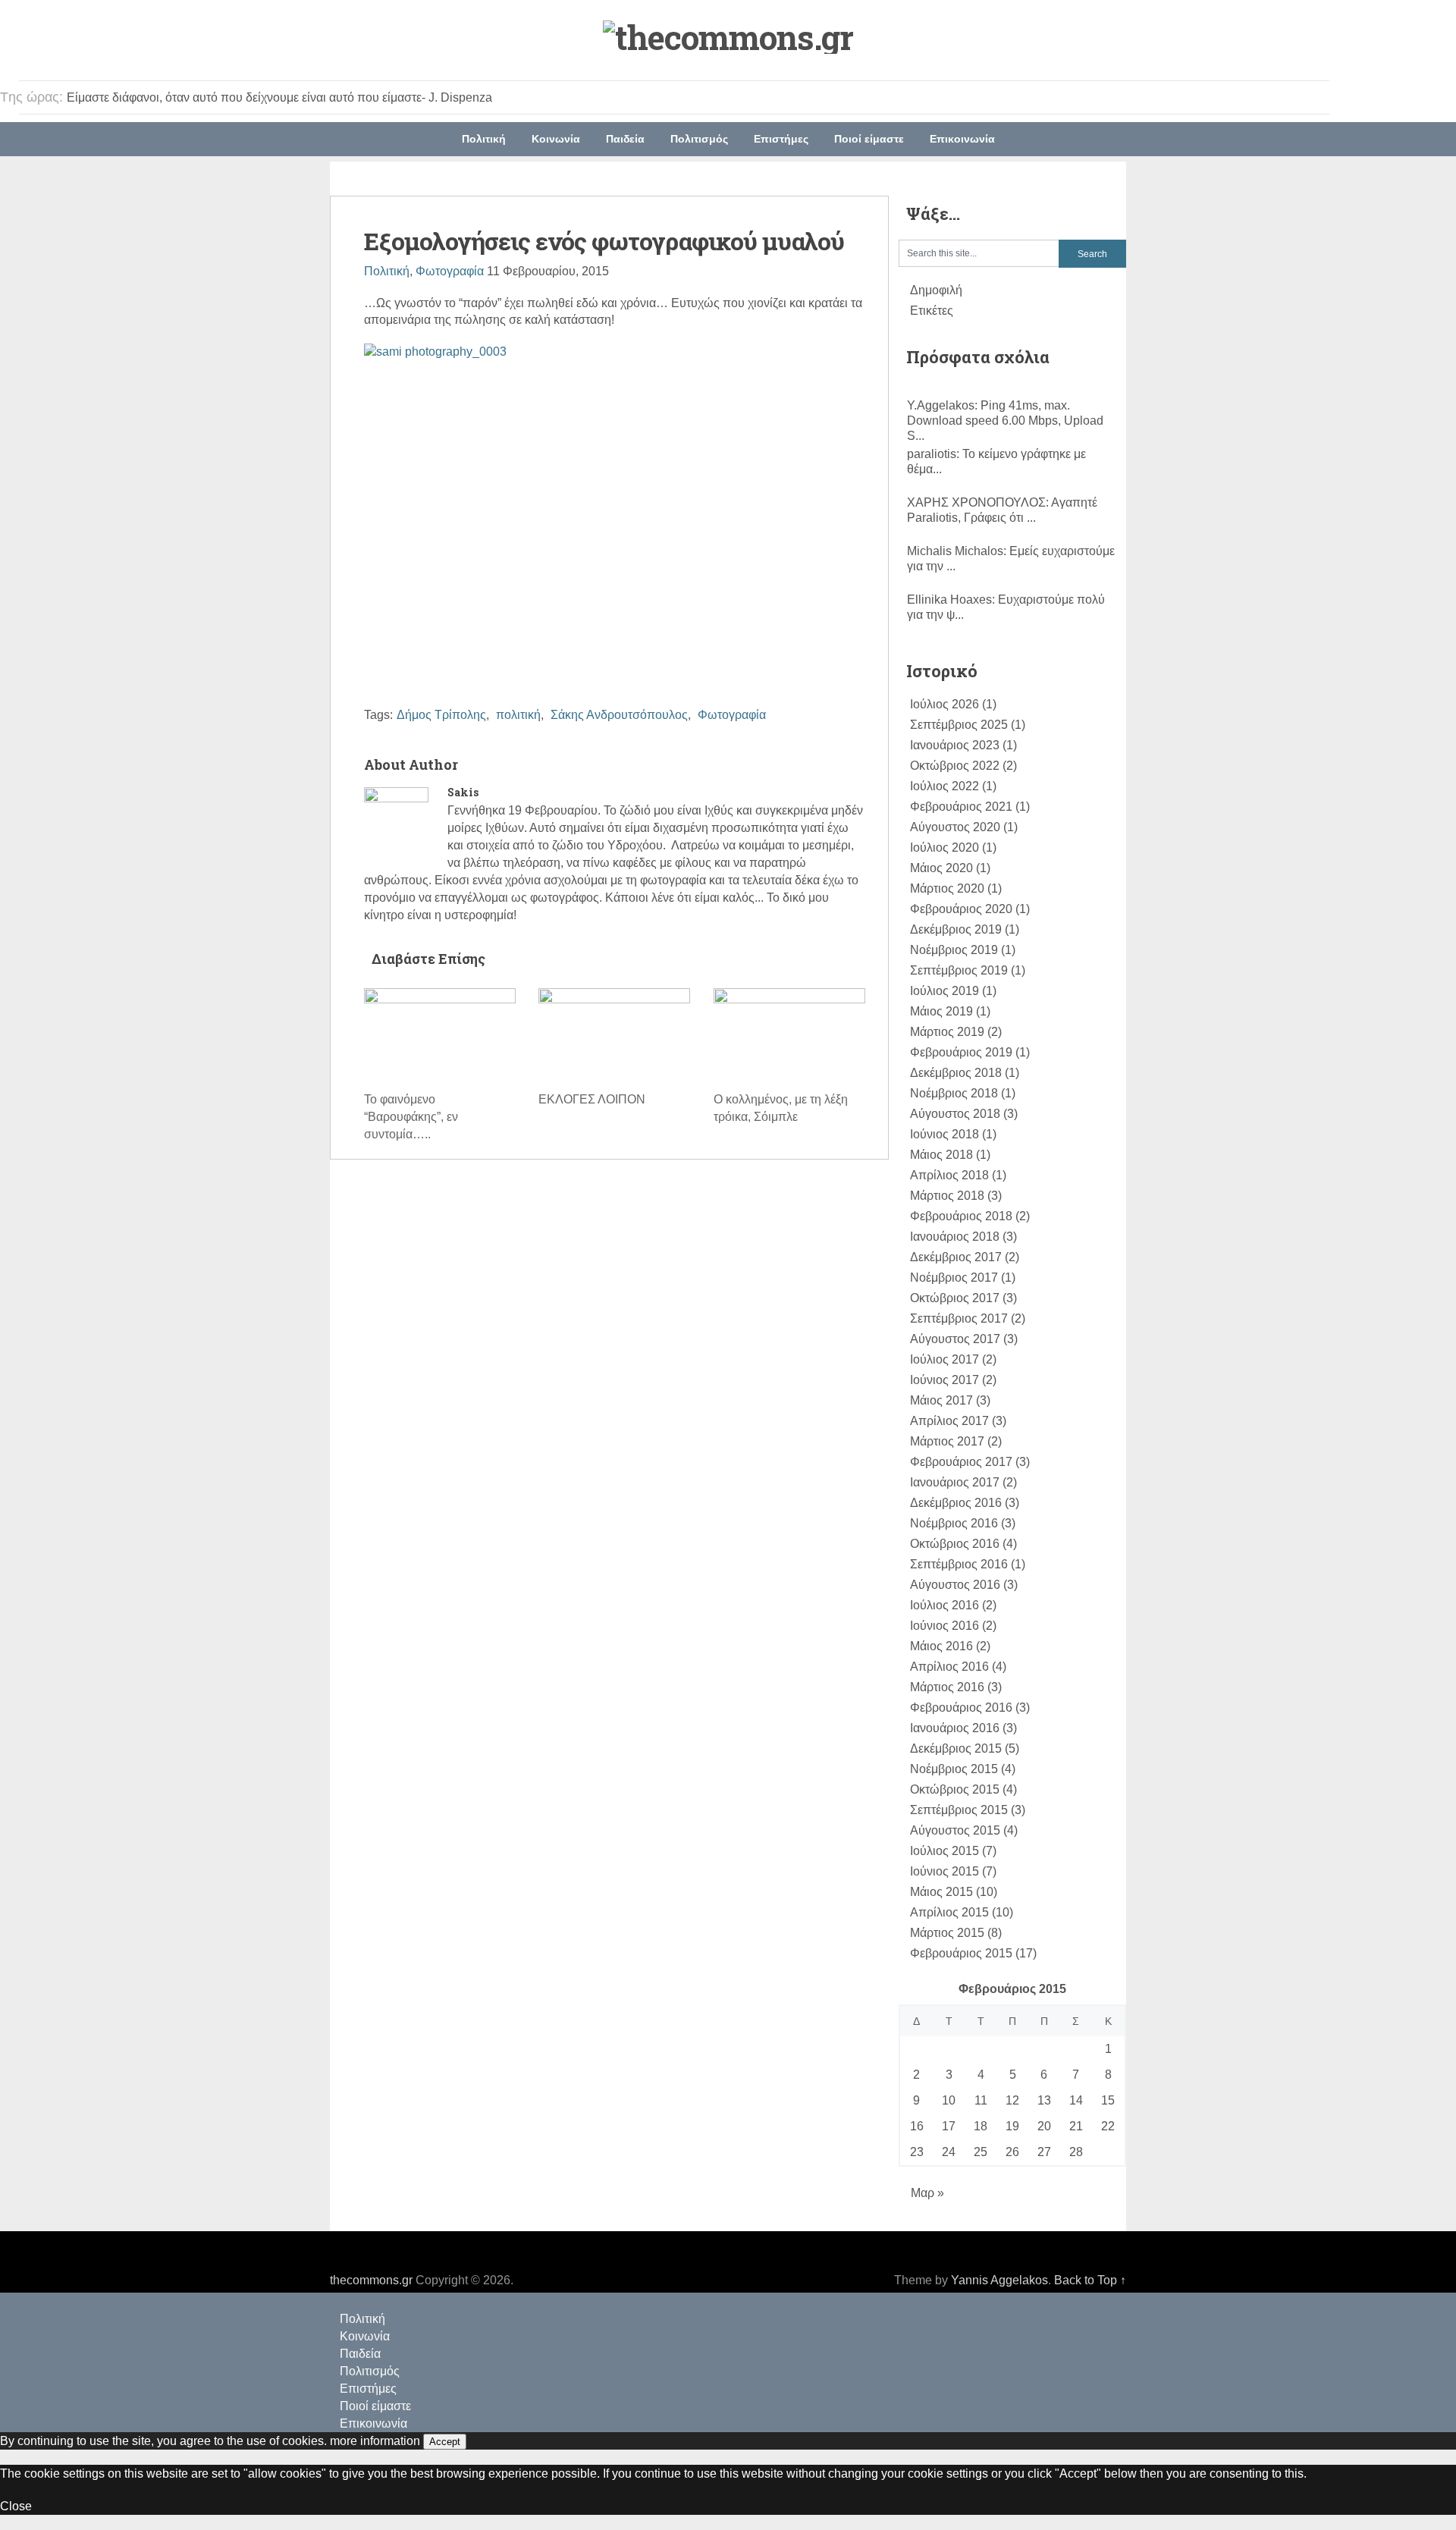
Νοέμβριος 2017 (954, 1278)
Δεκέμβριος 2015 (956, 1748)
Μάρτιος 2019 (947, 1032)
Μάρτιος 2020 (947, 888)
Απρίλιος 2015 (949, 1912)
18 (981, 2126)
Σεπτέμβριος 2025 (959, 725)
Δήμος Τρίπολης (441, 715)
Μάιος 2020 (941, 868)
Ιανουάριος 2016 (955, 1728)
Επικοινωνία (962, 139)
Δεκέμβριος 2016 (956, 1503)
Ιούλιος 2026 (945, 704)
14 (1076, 2100)
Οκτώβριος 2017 (955, 1298)
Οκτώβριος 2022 (955, 766)
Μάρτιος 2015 (947, 1933)
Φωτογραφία (450, 271)
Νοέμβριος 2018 (954, 1093)
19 (1012, 2126)
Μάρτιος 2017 (947, 1441)
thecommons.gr (371, 2280)
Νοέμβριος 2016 (954, 1523)
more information (375, 2441)
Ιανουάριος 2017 (955, 1482)
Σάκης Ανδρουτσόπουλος (619, 715)
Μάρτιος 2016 (947, 1687)
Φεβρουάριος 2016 (961, 1708)
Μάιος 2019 (941, 1011)
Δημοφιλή (936, 290)
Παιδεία (625, 139)
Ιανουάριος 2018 (955, 1237)
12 (1012, 2100)
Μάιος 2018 (941, 1155)
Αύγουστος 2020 (955, 827)
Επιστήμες (781, 139)
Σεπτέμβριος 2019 (959, 970)
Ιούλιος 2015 (945, 1851)
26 (1012, 2152)
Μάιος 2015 (941, 1892)
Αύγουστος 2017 (955, 1339)
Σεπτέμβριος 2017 (959, 1318)
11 (981, 2100)
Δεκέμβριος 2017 (956, 1257)
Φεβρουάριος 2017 (961, 1462)
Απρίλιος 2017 (949, 1421)
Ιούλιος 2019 (945, 991)
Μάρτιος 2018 (947, 1196)
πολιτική (518, 715)
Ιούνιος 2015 (945, 1871)
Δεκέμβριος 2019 (956, 929)
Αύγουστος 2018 (955, 1114)
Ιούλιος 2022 (945, 786)
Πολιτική (484, 139)
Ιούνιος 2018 (945, 1134)
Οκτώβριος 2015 (955, 1789)
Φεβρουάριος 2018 (961, 1216)
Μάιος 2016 (941, 1646)
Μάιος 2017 (941, 1400)
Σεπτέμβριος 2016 (959, 1564)
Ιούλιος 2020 (945, 848)
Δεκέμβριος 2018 (956, 1073)
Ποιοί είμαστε (869, 139)
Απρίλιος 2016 (949, 1667)
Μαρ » (927, 2193)
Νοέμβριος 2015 (954, 1769)
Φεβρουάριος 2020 (961, 909)
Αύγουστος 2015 (955, 1830)
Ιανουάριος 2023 (955, 745)
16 (917, 2126)
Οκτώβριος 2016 (955, 1544)
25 (981, 2152)
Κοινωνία (556, 139)
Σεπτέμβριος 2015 (959, 1810)
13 (1044, 2100)
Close (16, 2506)
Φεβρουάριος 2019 (961, 1052)
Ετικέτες (932, 311)
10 (949, 2100)
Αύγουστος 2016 (955, 1585)
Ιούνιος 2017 (945, 1380)
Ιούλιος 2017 (945, 1359)
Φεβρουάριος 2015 (961, 1953)
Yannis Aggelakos (999, 2280)
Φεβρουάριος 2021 (961, 807)
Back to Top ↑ (1090, 2280)
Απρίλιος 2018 (949, 1175)
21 (1076, 2126)
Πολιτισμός (699, 139)
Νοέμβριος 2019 (954, 950)
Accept (445, 2442)
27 (1044, 2152)
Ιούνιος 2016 (945, 1626)
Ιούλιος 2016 (945, 1605)
